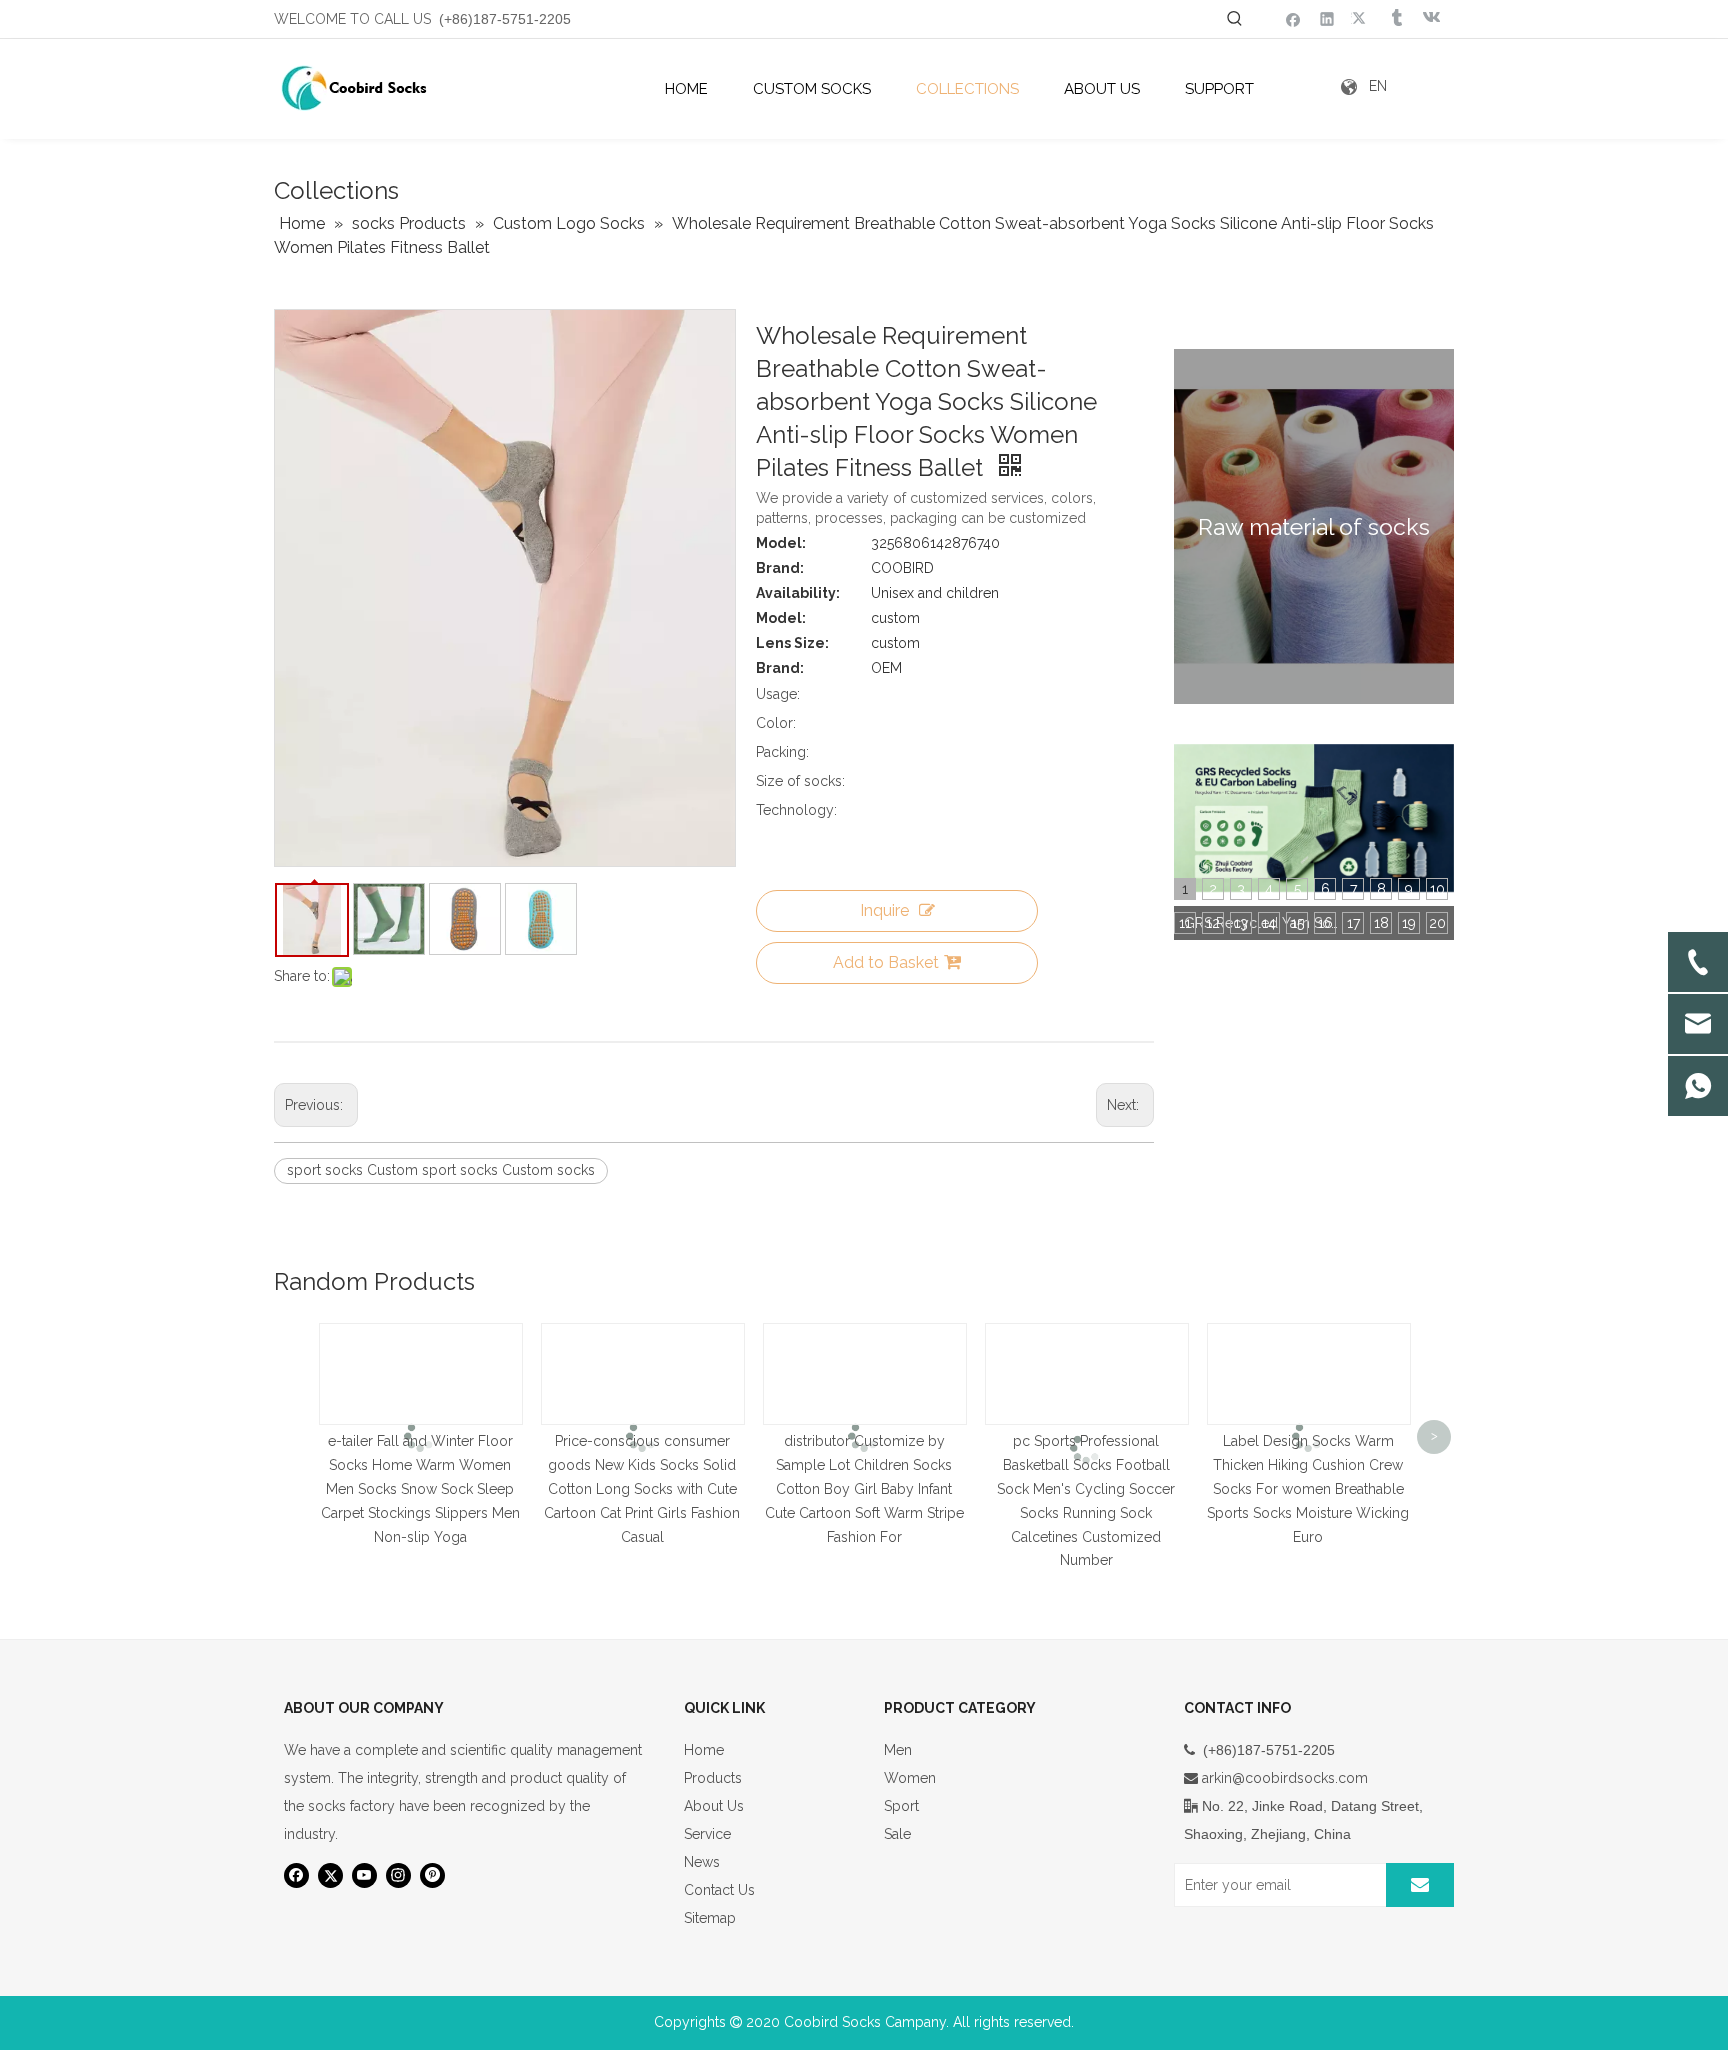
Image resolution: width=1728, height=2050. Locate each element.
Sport (901, 1806)
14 (1269, 923)
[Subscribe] (1420, 1885)
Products (713, 1778)
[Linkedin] (1327, 18)
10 (1437, 889)
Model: (781, 543)
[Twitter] (1361, 18)
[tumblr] (1395, 18)
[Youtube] (364, 1875)
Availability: (798, 593)
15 (1297, 923)
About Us (714, 1806)
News (702, 1862)
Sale (897, 1834)
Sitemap (710, 1918)
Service (707, 1834)
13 (1241, 923)
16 (1325, 923)
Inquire (884, 910)
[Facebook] (1293, 18)
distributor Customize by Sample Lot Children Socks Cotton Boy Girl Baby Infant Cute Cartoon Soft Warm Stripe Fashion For (864, 1488)
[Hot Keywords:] (1235, 19)
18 (1381, 923)
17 (1353, 923)
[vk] (1429, 18)
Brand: (780, 568)
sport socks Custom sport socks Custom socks (441, 1170)
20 (1437, 923)
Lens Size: (792, 643)
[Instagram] (398, 1875)
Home (704, 1750)
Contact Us (719, 1890)
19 (1409, 923)
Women (910, 1778)
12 (1213, 923)
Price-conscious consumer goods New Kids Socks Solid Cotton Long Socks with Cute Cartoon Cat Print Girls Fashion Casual (642, 1488)
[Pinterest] (432, 1875)
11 (1185, 923)
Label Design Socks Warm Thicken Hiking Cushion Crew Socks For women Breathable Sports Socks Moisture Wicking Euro (1308, 1488)
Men (898, 1750)
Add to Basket (886, 962)
